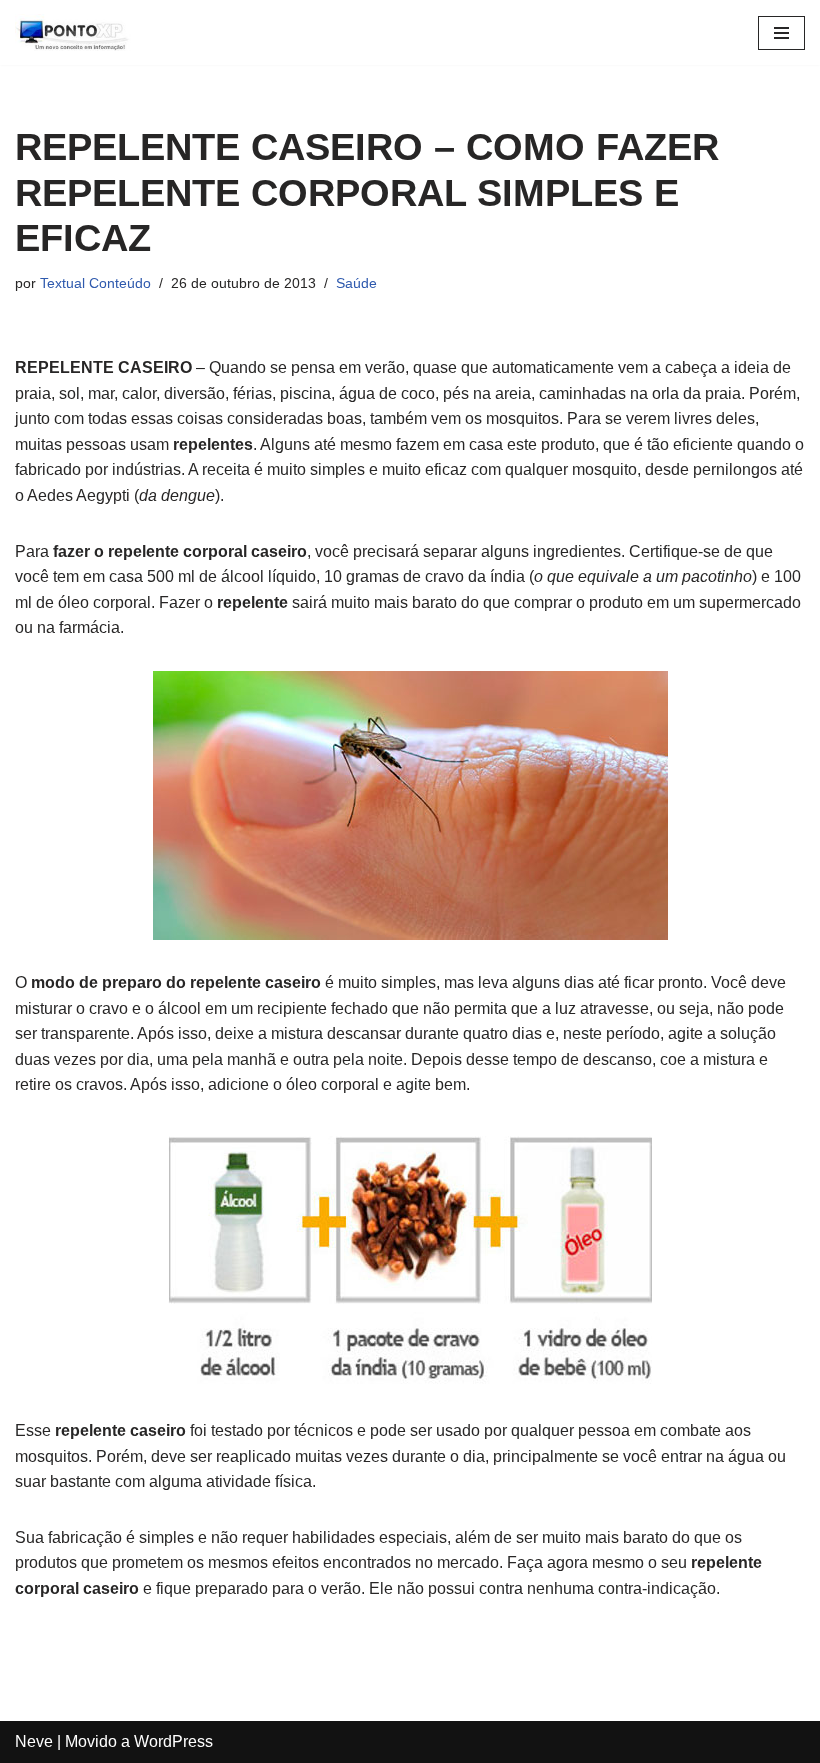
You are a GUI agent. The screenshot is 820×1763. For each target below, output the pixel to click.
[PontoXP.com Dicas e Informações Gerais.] (75, 32)
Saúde (356, 283)
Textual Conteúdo (95, 283)
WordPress (173, 1741)
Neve (34, 1741)
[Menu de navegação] (781, 33)
